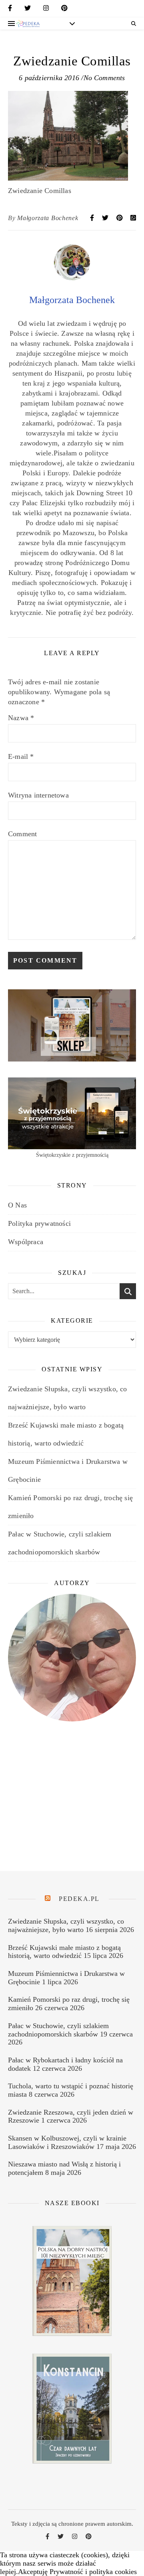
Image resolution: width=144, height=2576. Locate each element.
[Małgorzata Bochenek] (72, 278)
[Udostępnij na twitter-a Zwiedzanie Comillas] (106, 218)
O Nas (17, 1205)
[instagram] (46, 10)
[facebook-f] (10, 10)
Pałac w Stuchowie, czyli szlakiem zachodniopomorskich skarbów (58, 2030)
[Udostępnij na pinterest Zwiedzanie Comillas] (120, 218)
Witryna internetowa (38, 795)
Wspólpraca (26, 1242)
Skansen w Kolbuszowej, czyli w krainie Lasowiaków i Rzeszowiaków (67, 2142)
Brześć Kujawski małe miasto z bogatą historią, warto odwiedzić (64, 1952)
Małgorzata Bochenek (48, 218)
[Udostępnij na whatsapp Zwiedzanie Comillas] (133, 218)
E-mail (21, 756)
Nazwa (21, 718)
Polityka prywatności (39, 1223)
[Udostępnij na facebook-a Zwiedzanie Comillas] (93, 218)
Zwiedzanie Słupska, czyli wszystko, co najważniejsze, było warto (66, 1925)
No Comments (104, 78)
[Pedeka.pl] (28, 24)
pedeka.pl (79, 1899)
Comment (22, 834)
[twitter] (28, 10)
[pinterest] (64, 10)
